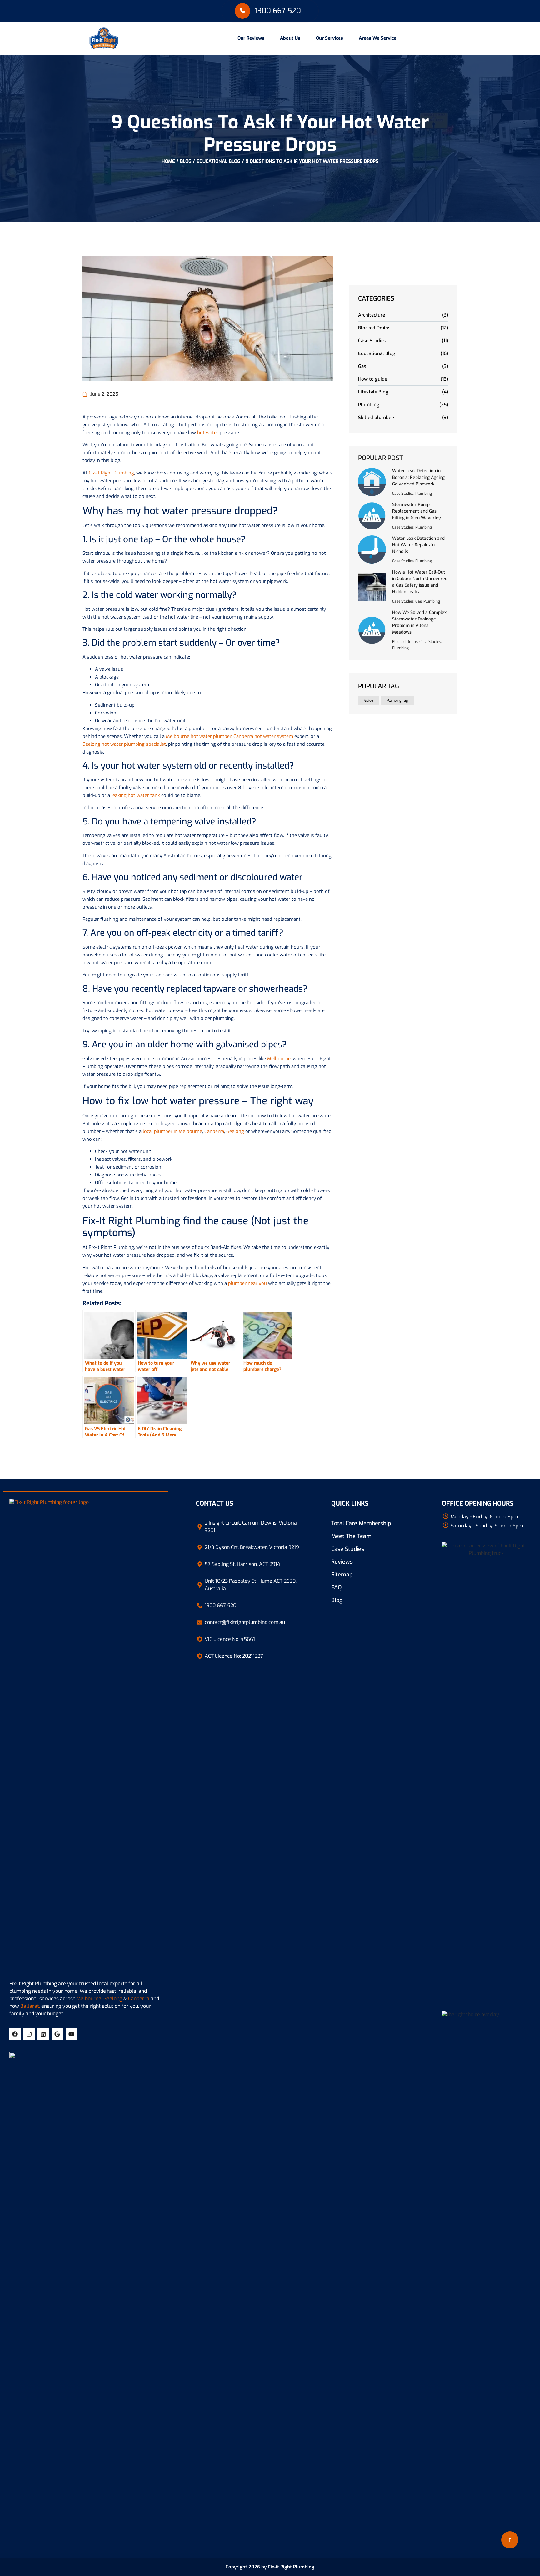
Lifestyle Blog (373, 392)
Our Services (330, 38)
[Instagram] (29, 2034)
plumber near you (247, 1283)
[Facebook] (15, 2034)
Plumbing (369, 405)
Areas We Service (377, 38)
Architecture (372, 315)
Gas (362, 366)
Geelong (235, 1131)
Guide (369, 700)
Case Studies (372, 341)
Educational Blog (218, 161)
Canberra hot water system (263, 736)
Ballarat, (30, 2006)
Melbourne (279, 1059)
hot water (208, 433)
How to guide (373, 379)
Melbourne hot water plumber (199, 736)
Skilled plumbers (377, 418)
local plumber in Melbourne (172, 1131)
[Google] (57, 2034)
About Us (290, 38)
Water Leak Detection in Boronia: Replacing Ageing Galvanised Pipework (418, 477)
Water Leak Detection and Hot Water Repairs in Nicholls (418, 545)
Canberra (214, 1131)
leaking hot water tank (136, 795)
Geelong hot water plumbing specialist (124, 744)
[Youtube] (71, 2034)
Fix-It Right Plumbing (111, 473)
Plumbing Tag (397, 700)
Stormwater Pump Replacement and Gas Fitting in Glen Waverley (417, 511)
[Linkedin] (43, 2034)
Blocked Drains (374, 328)
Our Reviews (251, 38)
